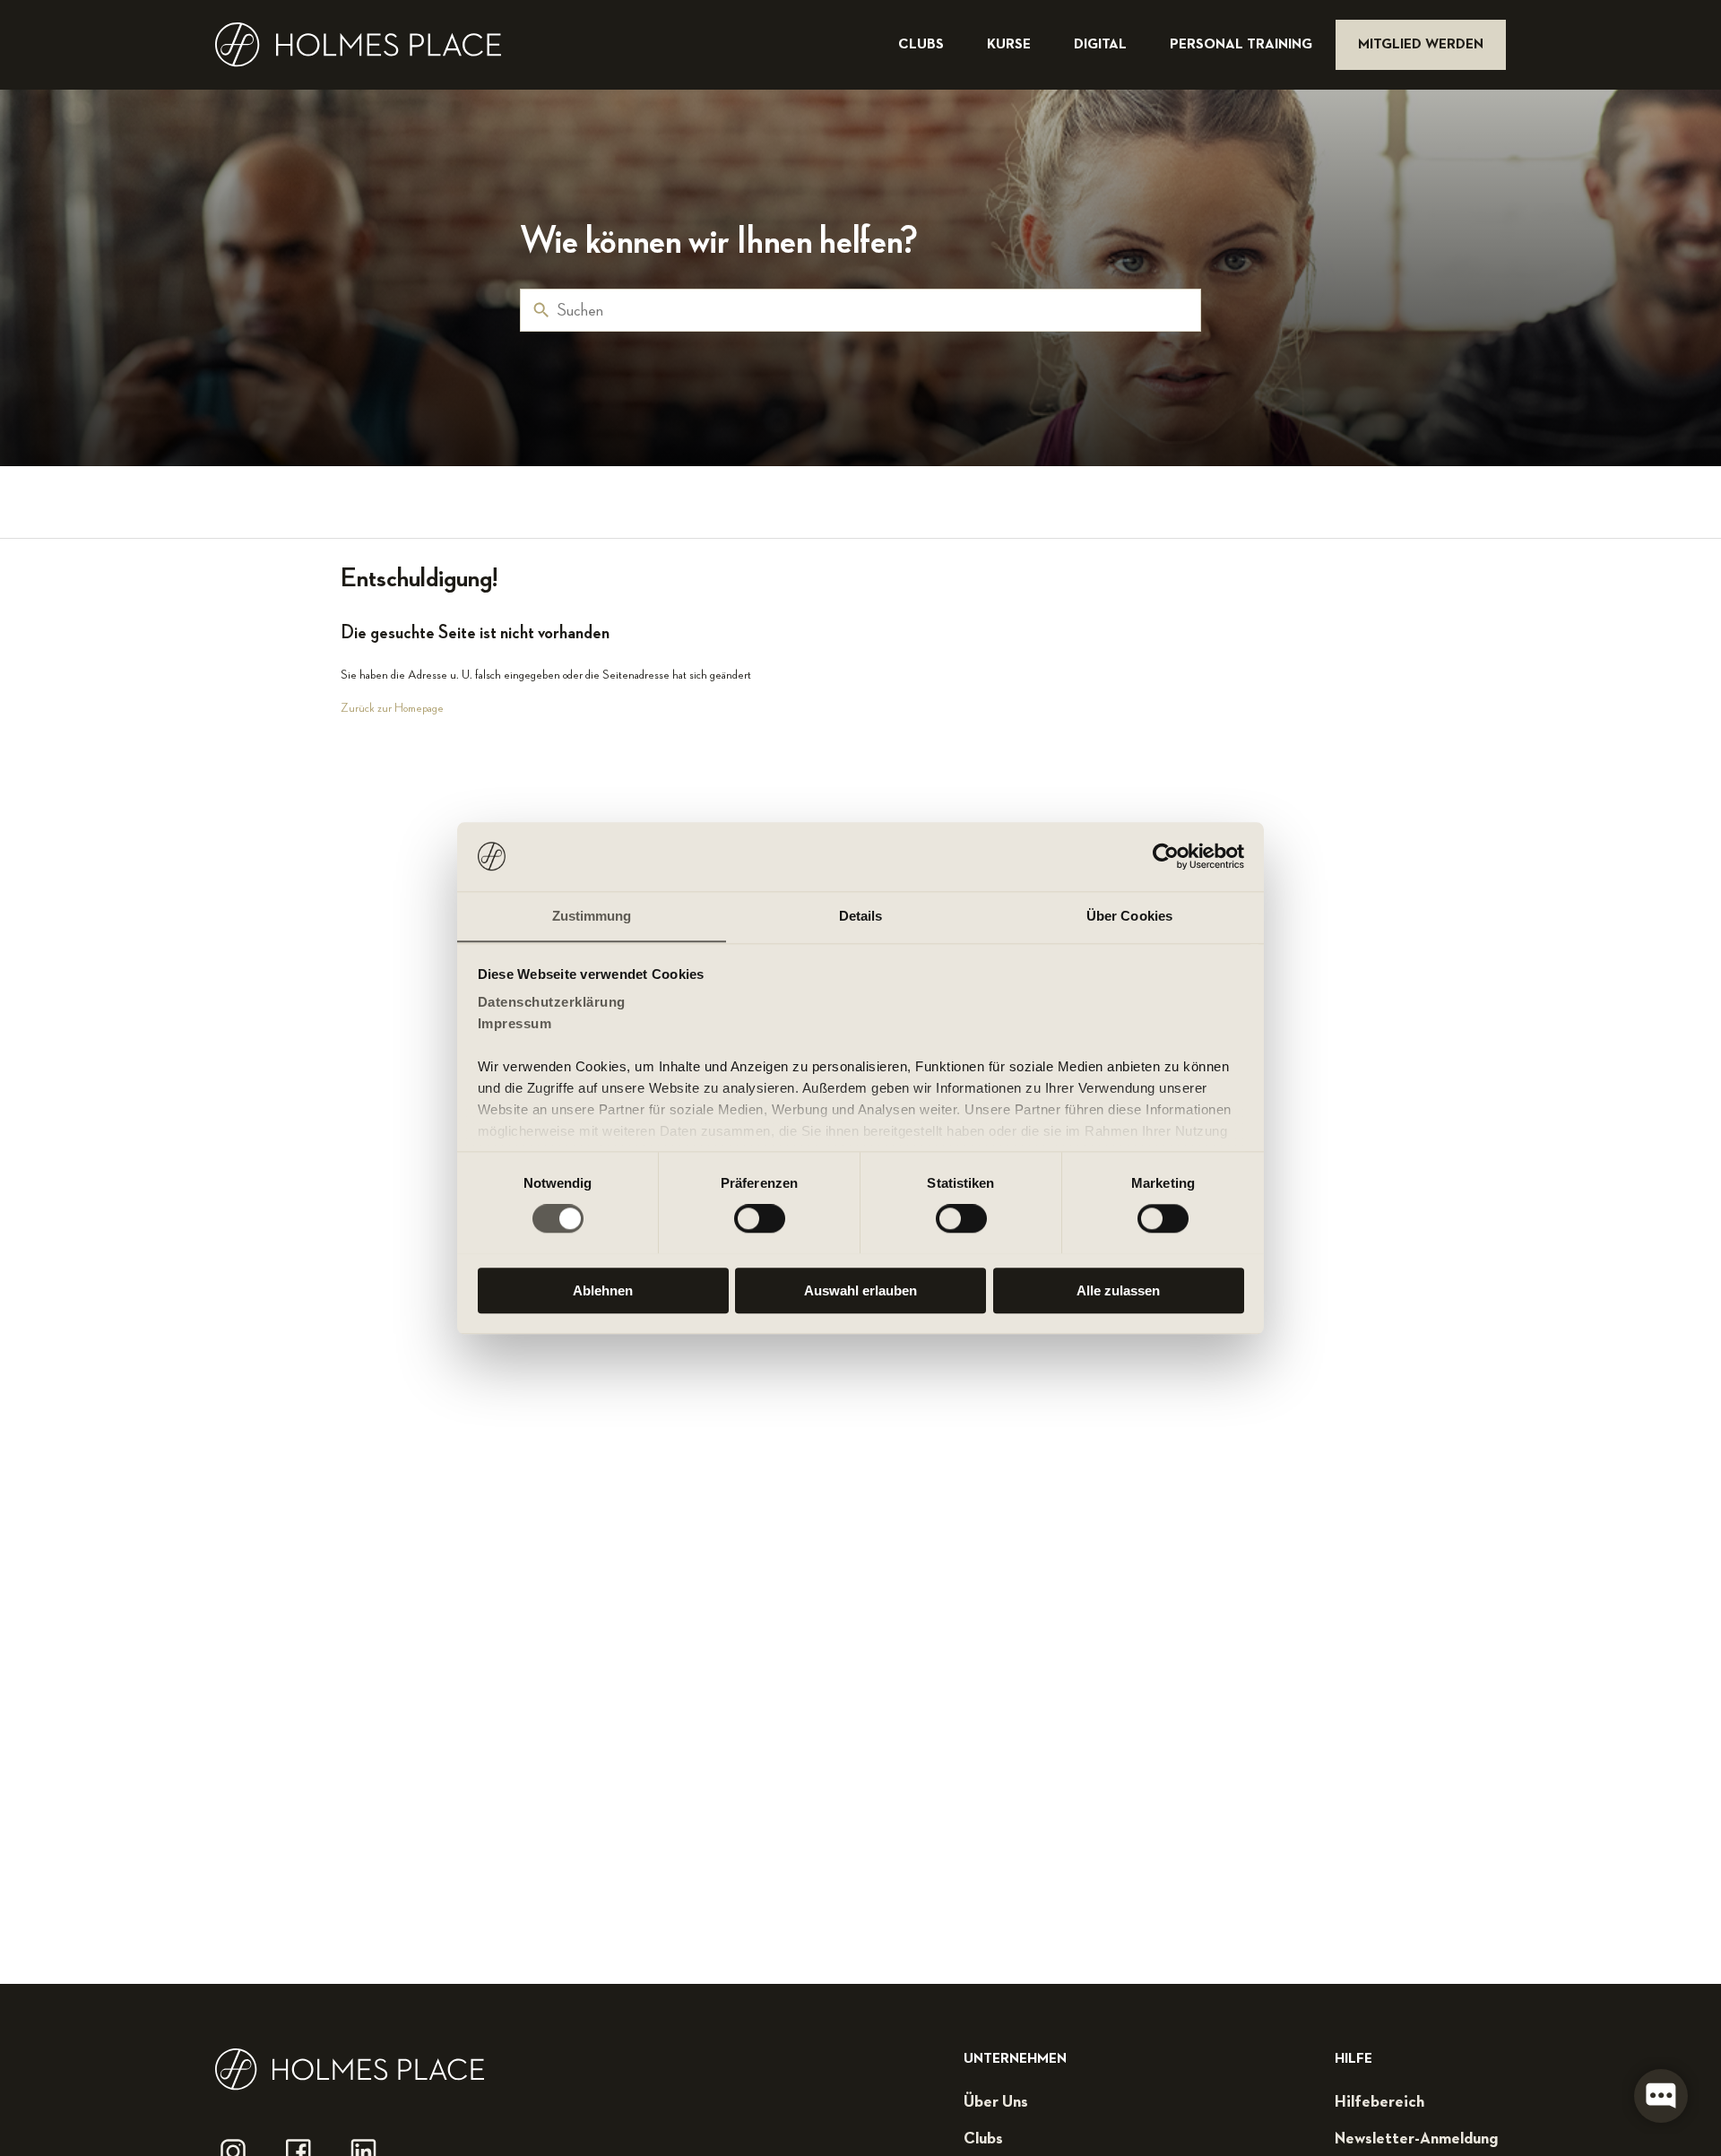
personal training (1243, 45)
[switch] (760, 1218)
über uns (996, 2102)
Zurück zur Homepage (392, 708)
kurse (1011, 45)
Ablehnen (603, 1290)
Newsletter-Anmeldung (1416, 2139)
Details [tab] (861, 916)
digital (1102, 45)
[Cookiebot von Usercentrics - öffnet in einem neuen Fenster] (1166, 856)
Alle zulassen (1118, 1290)
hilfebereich (1379, 2102)
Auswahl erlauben (860, 1290)
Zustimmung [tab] (592, 916)
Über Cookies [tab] (1129, 916)
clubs (923, 45)
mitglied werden (1421, 45)
